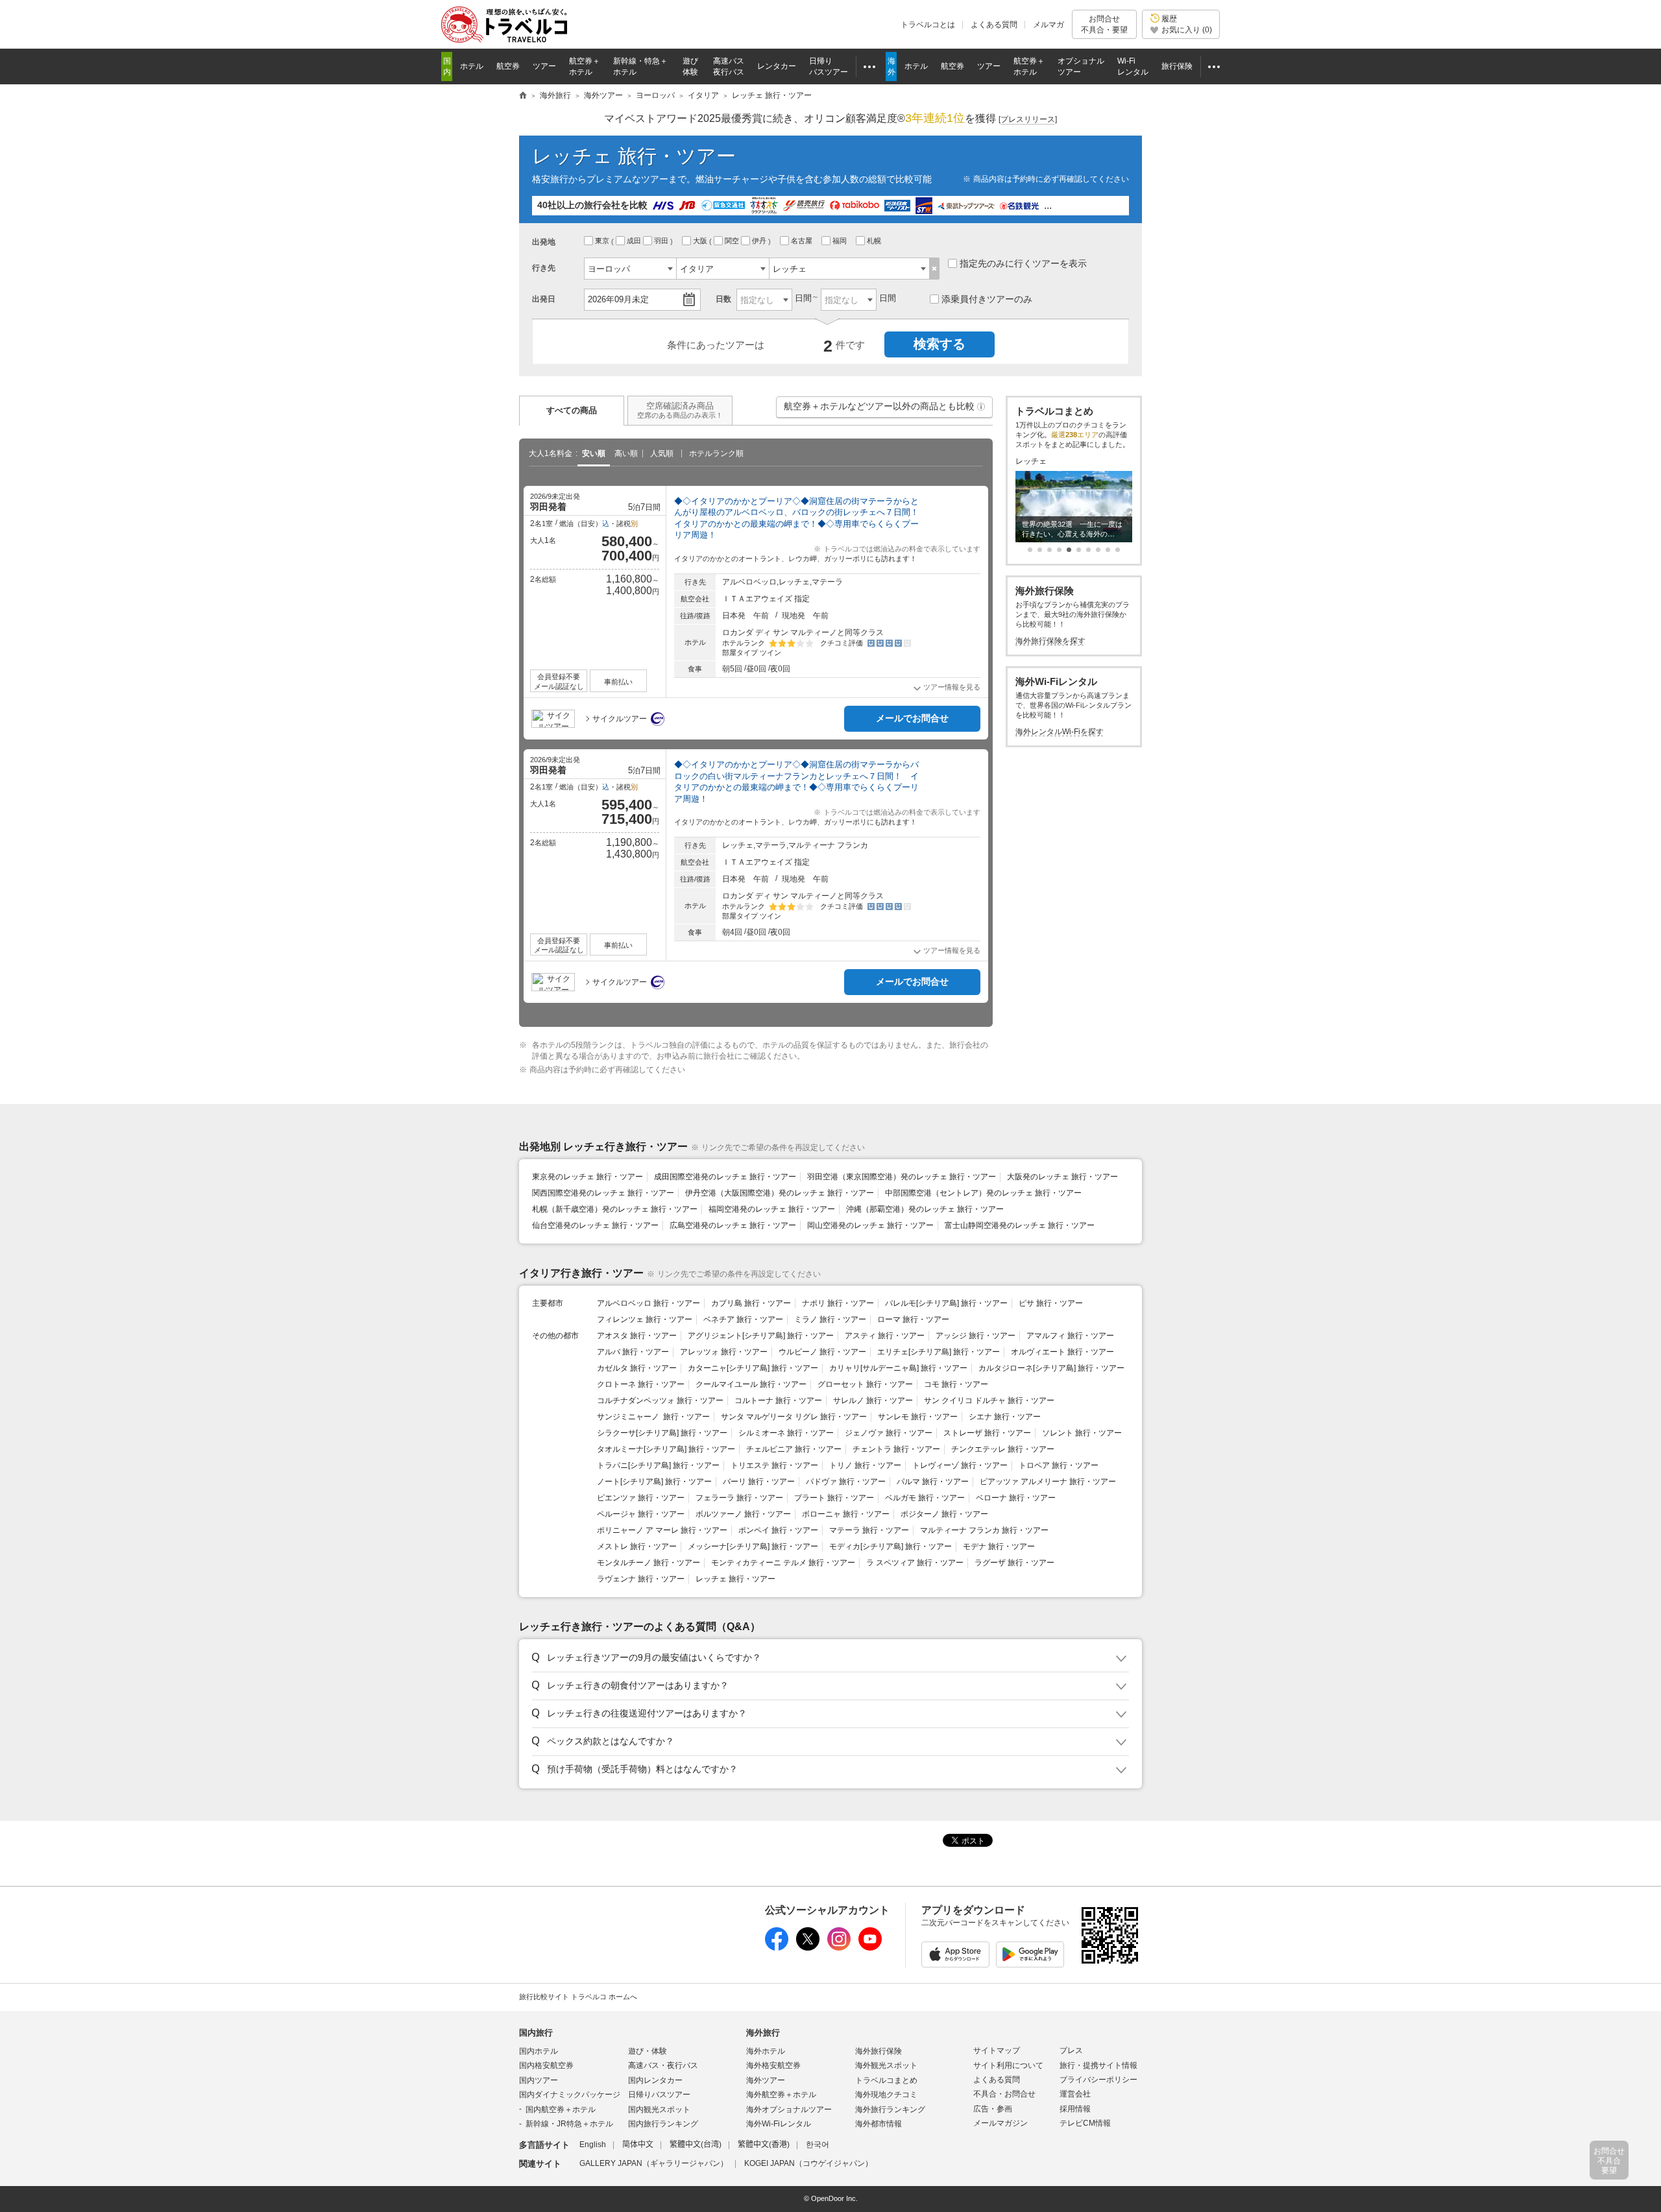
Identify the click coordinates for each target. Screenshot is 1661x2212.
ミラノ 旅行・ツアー (830, 1319)
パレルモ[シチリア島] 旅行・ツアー (946, 1303)
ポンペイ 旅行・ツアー (778, 1530)
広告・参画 (993, 2109)
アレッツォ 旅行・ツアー (724, 1352)
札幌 (875, 241)
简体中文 (638, 2145)
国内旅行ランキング (663, 2124)
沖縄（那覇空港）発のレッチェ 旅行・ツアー (925, 1209)
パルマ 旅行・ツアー (933, 1482)
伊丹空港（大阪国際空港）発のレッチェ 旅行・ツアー (780, 1193)
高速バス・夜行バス (663, 2065)
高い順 (626, 453)
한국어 (818, 2145)
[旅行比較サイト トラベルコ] (523, 96)
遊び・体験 (648, 2051)
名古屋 (803, 241)
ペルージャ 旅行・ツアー (641, 1514)
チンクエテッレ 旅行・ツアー (1003, 1449)
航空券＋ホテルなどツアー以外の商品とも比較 (885, 409)
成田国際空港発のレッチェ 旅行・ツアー (725, 1177)
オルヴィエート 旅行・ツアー (1062, 1352)
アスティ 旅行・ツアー (885, 1336)
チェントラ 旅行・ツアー (896, 1449)
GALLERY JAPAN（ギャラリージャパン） (654, 2163)
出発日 (544, 299)
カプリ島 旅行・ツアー (751, 1303)
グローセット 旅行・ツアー (865, 1384)
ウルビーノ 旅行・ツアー (822, 1352)
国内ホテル (539, 2051)
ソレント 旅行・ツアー (1082, 1433)
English (593, 2145)
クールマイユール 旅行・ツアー (751, 1384)
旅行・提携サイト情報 (1098, 2065)
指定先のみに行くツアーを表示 (1023, 263)
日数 (723, 299)
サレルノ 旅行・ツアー (873, 1401)
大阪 (701, 241)
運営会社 (1075, 2094)
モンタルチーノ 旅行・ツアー (649, 1563)
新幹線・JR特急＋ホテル (569, 2124)
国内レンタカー (655, 2080)
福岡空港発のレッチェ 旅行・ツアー (772, 1209)
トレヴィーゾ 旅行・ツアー (960, 1465)
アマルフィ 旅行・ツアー (1070, 1336)
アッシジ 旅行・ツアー (976, 1336)
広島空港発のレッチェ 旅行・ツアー (733, 1225)
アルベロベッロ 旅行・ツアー (649, 1303)
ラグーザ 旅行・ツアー (1014, 1563)
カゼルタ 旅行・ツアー (637, 1368)
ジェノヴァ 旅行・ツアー (889, 1433)
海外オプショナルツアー (789, 2110)
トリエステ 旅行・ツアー (774, 1465)
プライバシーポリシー (1098, 2080)
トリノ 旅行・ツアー (865, 1465)
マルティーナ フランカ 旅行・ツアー (984, 1530)
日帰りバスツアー (659, 2095)
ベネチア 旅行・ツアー (743, 1319)
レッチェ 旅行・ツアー (735, 1579)
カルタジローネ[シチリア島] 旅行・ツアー (1051, 1368)
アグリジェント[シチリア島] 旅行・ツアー (761, 1336)
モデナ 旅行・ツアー (999, 1546)
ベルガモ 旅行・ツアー (925, 1498)
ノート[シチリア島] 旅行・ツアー (654, 1482)
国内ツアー (539, 2080)
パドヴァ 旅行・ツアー (846, 1482)
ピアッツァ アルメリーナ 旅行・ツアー (1048, 1482)
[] (1028, 119)
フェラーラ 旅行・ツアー (739, 1498)
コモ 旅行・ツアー (956, 1384)
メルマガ (1049, 25)
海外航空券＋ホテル (781, 2095)
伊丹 (760, 241)
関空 (733, 241)
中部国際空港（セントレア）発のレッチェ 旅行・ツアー (983, 1193)
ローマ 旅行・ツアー (913, 1319)
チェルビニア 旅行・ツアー (794, 1449)
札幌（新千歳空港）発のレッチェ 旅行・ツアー (615, 1209)
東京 (603, 241)
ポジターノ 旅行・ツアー (944, 1514)
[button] (981, 407)
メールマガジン (1000, 2123)
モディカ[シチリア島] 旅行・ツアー (891, 1546)
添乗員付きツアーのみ (987, 299)
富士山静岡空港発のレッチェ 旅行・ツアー (1020, 1225)
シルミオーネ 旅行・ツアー (786, 1433)
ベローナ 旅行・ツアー (1016, 1498)
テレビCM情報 (1085, 2123)
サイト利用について (1008, 2065)
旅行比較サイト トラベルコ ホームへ (578, 1997)
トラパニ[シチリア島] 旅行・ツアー (658, 1465)
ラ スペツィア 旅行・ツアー (915, 1563)
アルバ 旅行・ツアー (633, 1352)
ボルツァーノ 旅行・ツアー (743, 1514)
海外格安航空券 (773, 2065)
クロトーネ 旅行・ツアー (641, 1384)
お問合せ (1104, 24)
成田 (635, 241)
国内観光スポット (659, 2110)
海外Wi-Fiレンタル (779, 2124)
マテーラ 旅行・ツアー (869, 1530)
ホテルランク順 (716, 453)
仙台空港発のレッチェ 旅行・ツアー (595, 1225)
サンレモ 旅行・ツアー (918, 1417)
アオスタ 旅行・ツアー (637, 1336)
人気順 (662, 453)
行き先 (544, 268)
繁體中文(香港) (764, 2145)
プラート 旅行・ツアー (834, 1498)
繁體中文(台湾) (696, 2145)
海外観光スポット (886, 2065)
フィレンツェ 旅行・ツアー (645, 1319)
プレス (1071, 2050)
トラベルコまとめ (886, 2080)
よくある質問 (994, 25)
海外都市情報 (879, 2124)
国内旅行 (536, 2033)
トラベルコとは (928, 25)
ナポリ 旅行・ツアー (838, 1303)
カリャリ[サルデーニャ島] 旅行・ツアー (898, 1368)
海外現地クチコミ (886, 2095)
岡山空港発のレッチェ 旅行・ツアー (870, 1225)
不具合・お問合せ (1004, 2094)
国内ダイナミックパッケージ (570, 2095)
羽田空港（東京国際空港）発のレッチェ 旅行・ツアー (902, 1177)
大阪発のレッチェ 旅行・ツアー (1062, 1177)
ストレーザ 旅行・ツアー (987, 1433)
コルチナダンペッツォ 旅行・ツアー (660, 1401)
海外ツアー (766, 2080)
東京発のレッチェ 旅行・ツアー (588, 1177)
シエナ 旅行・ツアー (1005, 1417)
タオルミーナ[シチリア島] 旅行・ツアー (666, 1449)
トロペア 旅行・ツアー (1059, 1465)
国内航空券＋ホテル (561, 2110)
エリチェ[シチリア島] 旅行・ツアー (939, 1352)
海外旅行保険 (879, 2051)
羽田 (662, 241)
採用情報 (1075, 2109)
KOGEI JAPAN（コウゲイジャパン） (808, 2163)
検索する (940, 344)
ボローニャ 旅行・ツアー (846, 1514)
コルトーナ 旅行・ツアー (778, 1401)
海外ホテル (766, 2051)
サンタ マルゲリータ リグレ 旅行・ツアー (794, 1417)
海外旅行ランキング (890, 2110)
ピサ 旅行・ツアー (1051, 1303)
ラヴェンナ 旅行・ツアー (641, 1579)
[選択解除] (935, 269)
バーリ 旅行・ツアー (759, 1482)
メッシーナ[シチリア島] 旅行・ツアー (753, 1546)
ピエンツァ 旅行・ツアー (641, 1498)
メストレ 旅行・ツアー (637, 1546)
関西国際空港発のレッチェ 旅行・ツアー (603, 1193)
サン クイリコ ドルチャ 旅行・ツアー (989, 1401)
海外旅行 (763, 2033)
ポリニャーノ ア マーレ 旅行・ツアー (662, 1530)
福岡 (841, 241)
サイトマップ (997, 2050)
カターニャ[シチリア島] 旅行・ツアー (753, 1368)
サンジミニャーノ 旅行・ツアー (653, 1417)
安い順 (594, 453)
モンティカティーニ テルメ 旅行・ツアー (783, 1563)
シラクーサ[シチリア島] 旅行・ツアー (662, 1433)
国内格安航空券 (546, 2065)
